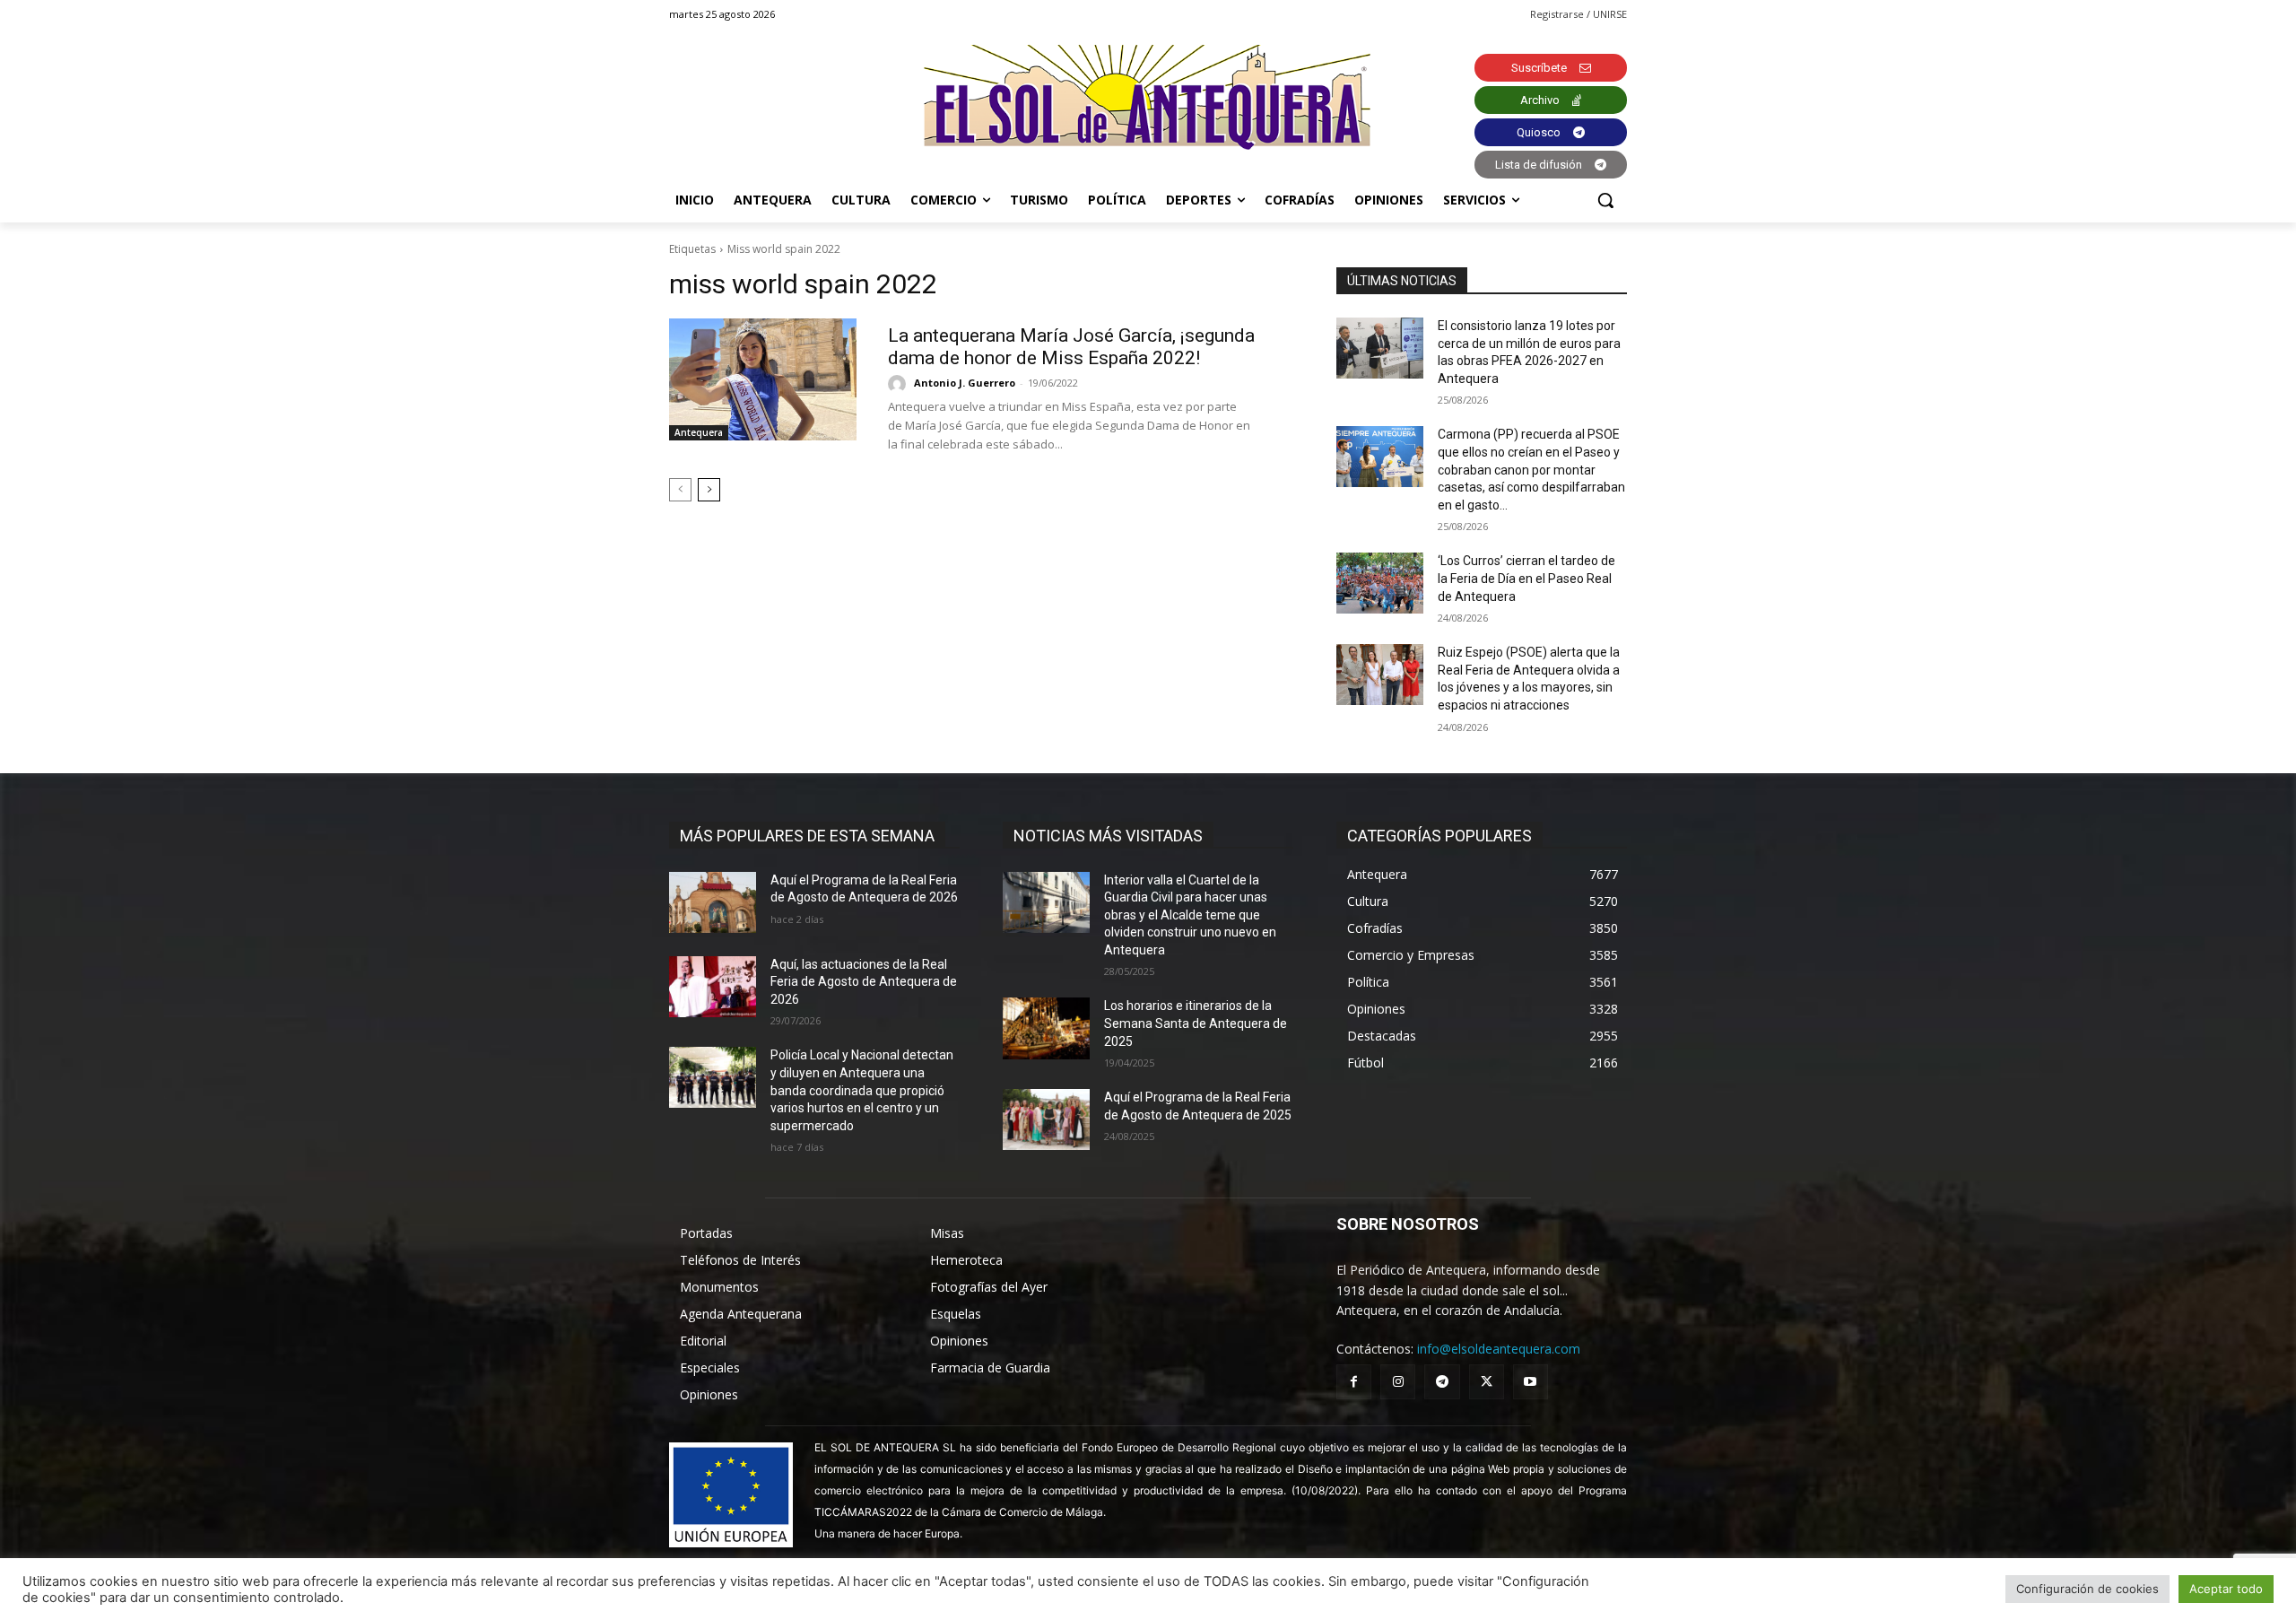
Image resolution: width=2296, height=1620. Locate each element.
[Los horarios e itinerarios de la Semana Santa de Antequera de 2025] (1046, 1028)
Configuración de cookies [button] (2087, 1589)
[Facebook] (1354, 1382)
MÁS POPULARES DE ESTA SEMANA (807, 836)
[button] (1605, 200)
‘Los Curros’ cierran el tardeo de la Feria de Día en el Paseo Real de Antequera (1526, 578)
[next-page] (709, 490)
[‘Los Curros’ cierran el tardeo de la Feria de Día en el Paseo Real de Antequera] (1380, 583)
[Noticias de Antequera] (1148, 97)
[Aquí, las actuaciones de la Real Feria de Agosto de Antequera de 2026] (713, 987)
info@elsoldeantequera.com (1499, 1349)
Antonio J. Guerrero (965, 383)
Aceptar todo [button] (2226, 1589)
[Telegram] (1442, 1382)
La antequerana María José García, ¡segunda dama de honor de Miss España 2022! (1071, 347)
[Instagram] (1398, 1382)
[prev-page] (680, 490)
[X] (1487, 1382)
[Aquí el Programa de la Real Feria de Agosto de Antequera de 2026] (713, 902)
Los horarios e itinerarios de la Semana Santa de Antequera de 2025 (1196, 1023)
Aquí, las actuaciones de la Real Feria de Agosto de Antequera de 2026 (864, 982)
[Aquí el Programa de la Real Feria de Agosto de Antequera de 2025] (1046, 1119)
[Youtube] (1531, 1382)
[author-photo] (900, 384)
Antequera (699, 432)
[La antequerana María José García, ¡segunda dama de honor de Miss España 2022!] (763, 379)
